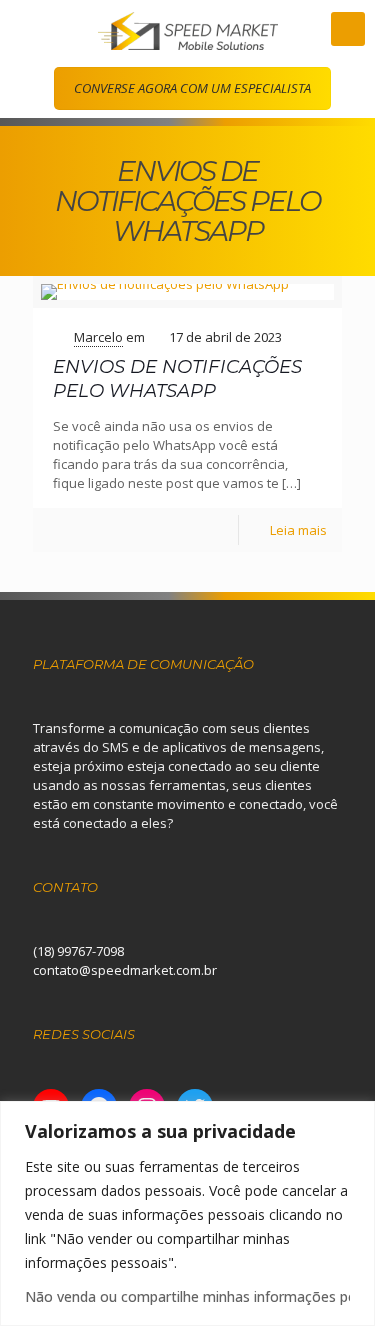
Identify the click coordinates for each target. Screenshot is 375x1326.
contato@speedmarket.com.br (125, 970)
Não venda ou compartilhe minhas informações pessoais (187, 1296)
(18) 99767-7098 (78, 951)
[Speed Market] (187, 29)
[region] (187, 1213)
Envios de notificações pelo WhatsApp (177, 378)
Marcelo (98, 337)
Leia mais (298, 530)
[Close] (354, 1118)
